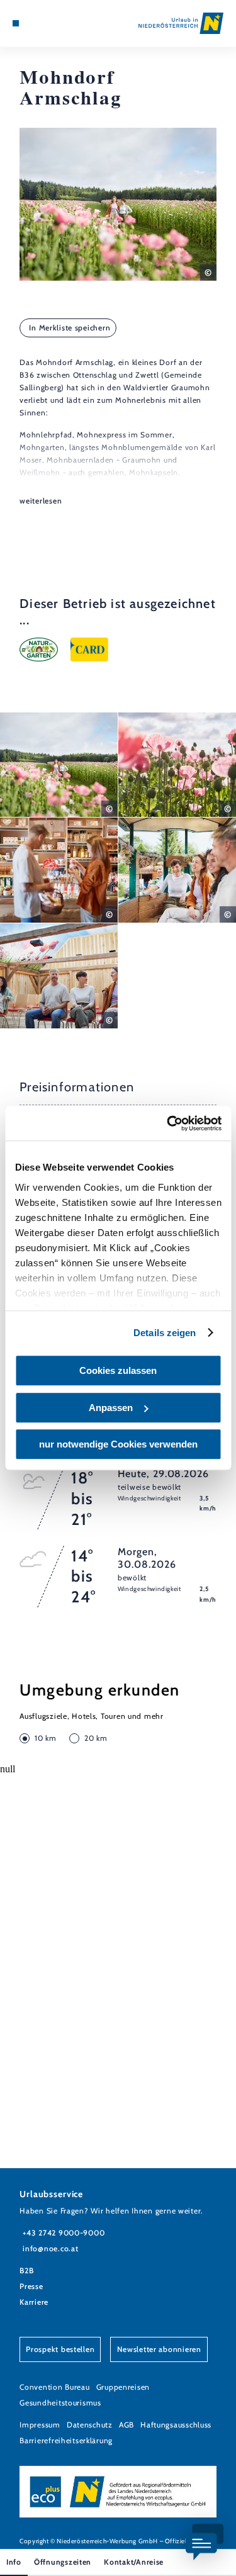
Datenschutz (90, 2425)
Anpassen (111, 1408)
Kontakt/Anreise (134, 2562)
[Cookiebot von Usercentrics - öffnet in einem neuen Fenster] (168, 1123)
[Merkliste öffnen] (44, 23)
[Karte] (35, 23)
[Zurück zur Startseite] (181, 23)
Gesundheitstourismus (60, 2403)
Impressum (40, 2425)
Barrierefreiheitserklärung (66, 2440)
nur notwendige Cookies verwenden (118, 1444)
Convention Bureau (54, 2387)
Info (14, 2562)
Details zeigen (165, 1333)
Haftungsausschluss (176, 2425)
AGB (126, 2425)
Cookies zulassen (118, 1370)
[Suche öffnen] (54, 23)
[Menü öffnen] (16, 23)
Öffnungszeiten (63, 2562)
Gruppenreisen (123, 2387)
